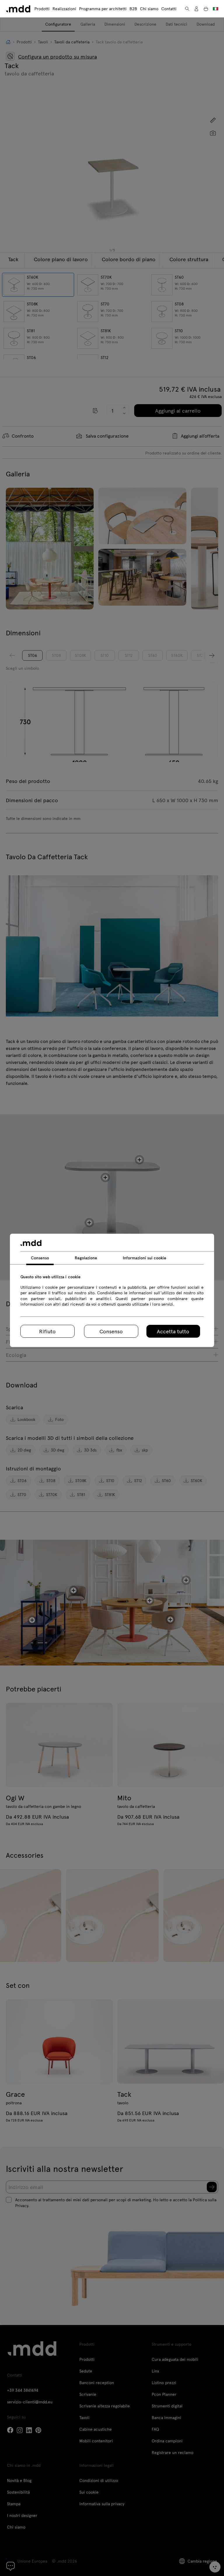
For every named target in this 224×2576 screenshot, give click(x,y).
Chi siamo (149, 9)
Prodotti (42, 9)
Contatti (169, 9)
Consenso (111, 1331)
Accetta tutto (173, 1331)
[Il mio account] (197, 9)
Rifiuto (47, 1331)
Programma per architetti (103, 9)
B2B (133, 9)
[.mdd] (18, 9)
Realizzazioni (64, 9)
